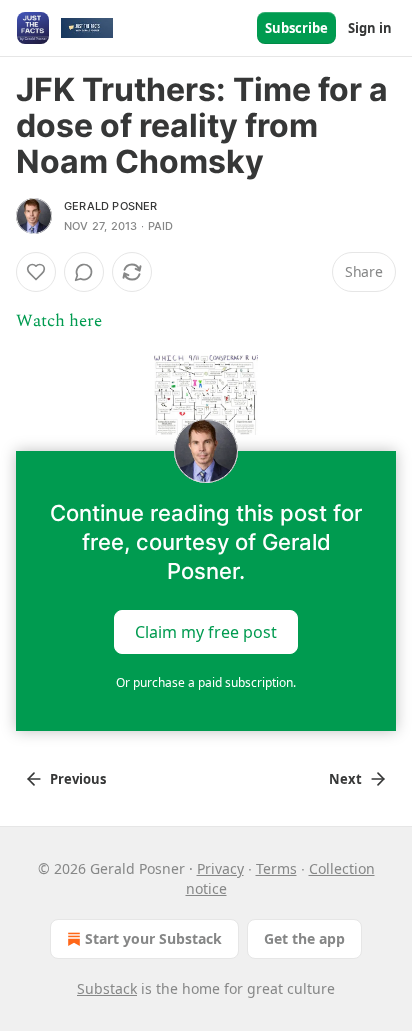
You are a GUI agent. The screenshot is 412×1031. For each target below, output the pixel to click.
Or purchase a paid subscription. (206, 682)
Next (345, 779)
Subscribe (296, 28)
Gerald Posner (111, 206)
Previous (78, 779)
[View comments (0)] (84, 272)
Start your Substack (153, 938)
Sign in (370, 28)
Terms (276, 868)
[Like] (36, 272)
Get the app (304, 938)
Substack (107, 988)
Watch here (59, 321)
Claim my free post (206, 631)
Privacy (220, 868)
